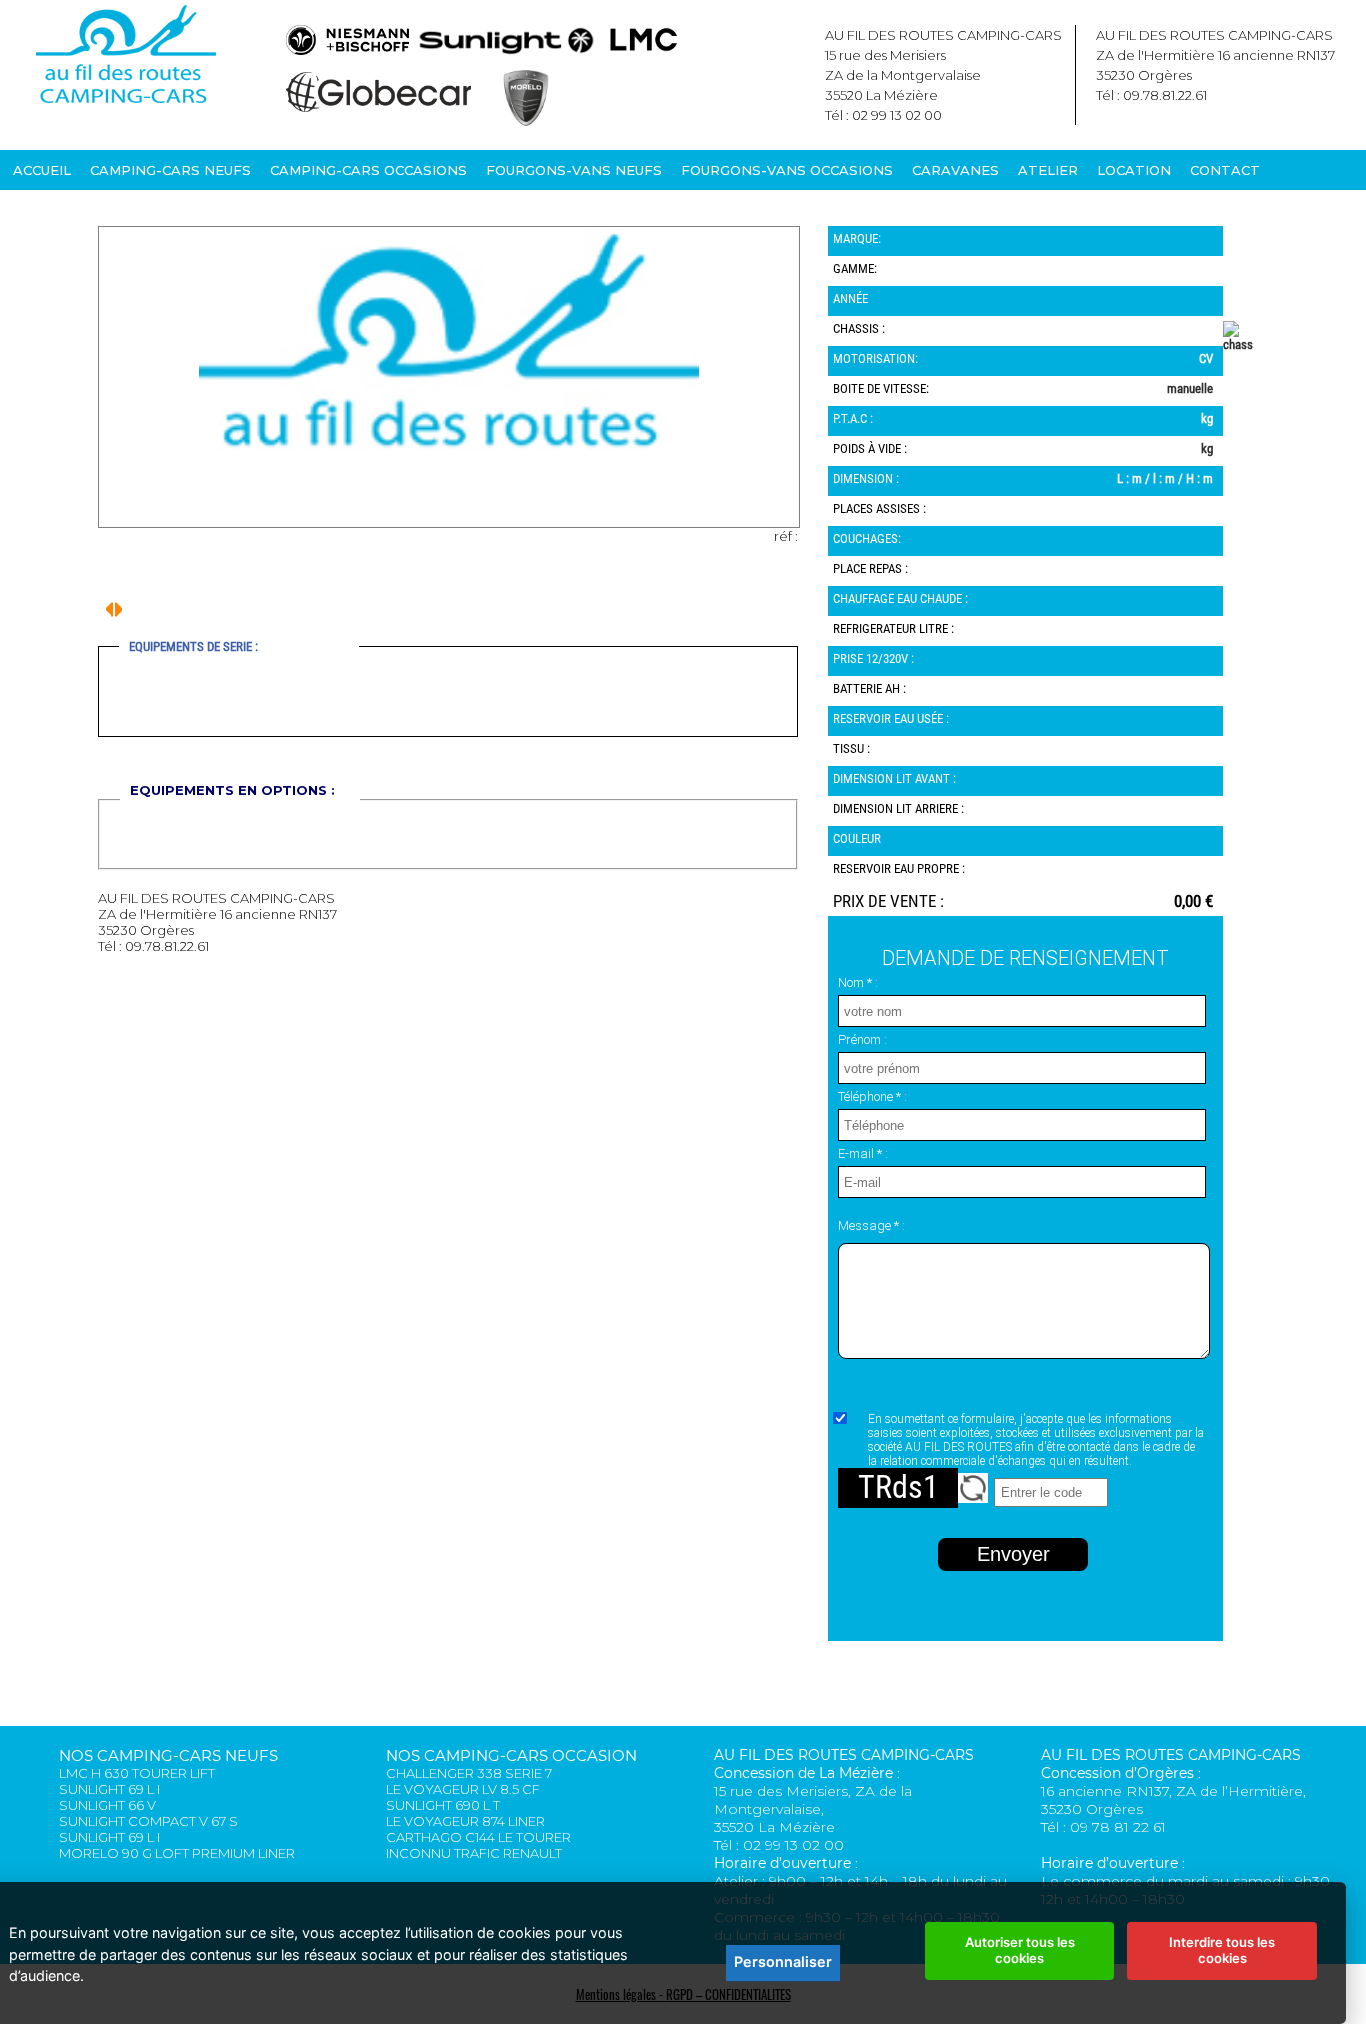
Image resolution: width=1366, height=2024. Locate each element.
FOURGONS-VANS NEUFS (574, 170)
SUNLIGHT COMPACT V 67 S (148, 1821)
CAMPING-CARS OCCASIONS (368, 170)
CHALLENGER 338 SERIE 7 (469, 1773)
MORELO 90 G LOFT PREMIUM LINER (177, 1853)
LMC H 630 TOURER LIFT (137, 1773)
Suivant (109, 609)
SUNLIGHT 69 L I (109, 1789)
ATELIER (1048, 170)
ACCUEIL (42, 170)
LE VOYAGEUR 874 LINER (465, 1821)
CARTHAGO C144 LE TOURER (478, 1837)
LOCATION (1134, 170)
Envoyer (1013, 1554)
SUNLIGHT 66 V (107, 1805)
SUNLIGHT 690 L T (443, 1805)
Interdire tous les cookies (1222, 1950)
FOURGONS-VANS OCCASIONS (787, 170)
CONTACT (1225, 170)
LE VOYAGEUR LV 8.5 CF (463, 1789)
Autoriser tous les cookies (1020, 1950)
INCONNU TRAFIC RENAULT (474, 1853)
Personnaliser (783, 1961)
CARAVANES (955, 170)
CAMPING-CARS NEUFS (170, 170)
